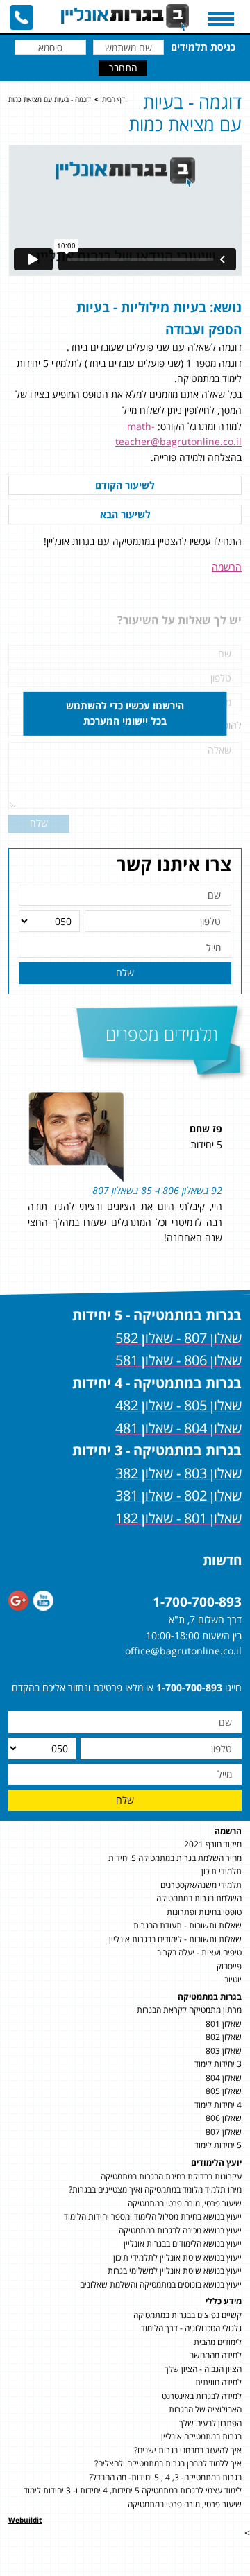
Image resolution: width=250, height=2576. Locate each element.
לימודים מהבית (218, 2342)
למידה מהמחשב (216, 2355)
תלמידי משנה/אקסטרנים (201, 1885)
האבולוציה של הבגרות (205, 2409)
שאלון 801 (224, 2024)
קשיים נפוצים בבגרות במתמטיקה (187, 2315)
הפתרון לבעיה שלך (210, 2423)
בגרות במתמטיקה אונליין (201, 2436)
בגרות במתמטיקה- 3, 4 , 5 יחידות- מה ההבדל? (165, 2477)
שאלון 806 (224, 2118)
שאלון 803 (224, 2051)
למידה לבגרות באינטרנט (202, 2396)
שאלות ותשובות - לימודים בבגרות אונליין (175, 1939)
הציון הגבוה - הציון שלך (203, 2369)
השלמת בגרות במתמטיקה (199, 1898)
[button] (236, 1184)
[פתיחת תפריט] (221, 19)
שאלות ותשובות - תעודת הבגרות (187, 1925)
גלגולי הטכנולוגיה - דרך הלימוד (191, 2328)
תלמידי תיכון (222, 1871)
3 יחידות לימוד (218, 2064)
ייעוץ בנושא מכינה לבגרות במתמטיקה (180, 2230)
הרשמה (227, 567)
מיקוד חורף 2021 (213, 1844)
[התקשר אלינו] (22, 17)
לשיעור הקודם (125, 485)
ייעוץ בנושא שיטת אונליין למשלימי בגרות (175, 2271)
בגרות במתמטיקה (210, 1997)
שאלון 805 (224, 2091)
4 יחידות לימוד (218, 2105)
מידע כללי (224, 2301)
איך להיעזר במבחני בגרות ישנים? (188, 2450)
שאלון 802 (224, 2037)
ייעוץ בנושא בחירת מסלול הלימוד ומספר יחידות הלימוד (153, 2216)
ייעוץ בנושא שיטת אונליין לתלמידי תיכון (177, 2257)
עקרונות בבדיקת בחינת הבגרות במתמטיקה (171, 2176)
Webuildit (25, 2520)
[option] (125, 1184)
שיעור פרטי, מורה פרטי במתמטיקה (185, 2203)
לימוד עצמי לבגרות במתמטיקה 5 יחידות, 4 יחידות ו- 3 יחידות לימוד (133, 2490)
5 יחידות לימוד (218, 2145)
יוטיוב (233, 1979)
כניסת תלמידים (203, 47)
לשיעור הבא (125, 514)
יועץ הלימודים (216, 2162)
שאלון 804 (224, 2078)
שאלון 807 (224, 2132)
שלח (125, 973)
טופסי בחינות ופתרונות (204, 1912)
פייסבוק (229, 1966)
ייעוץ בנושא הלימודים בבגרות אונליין (183, 2244)
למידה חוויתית (218, 2382)
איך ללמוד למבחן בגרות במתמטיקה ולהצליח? (168, 2463)
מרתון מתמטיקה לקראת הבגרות (189, 2010)
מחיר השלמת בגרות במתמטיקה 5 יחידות (175, 1858)
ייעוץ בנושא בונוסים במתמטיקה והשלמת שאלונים (161, 2284)
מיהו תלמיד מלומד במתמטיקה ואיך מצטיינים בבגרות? (155, 2189)
